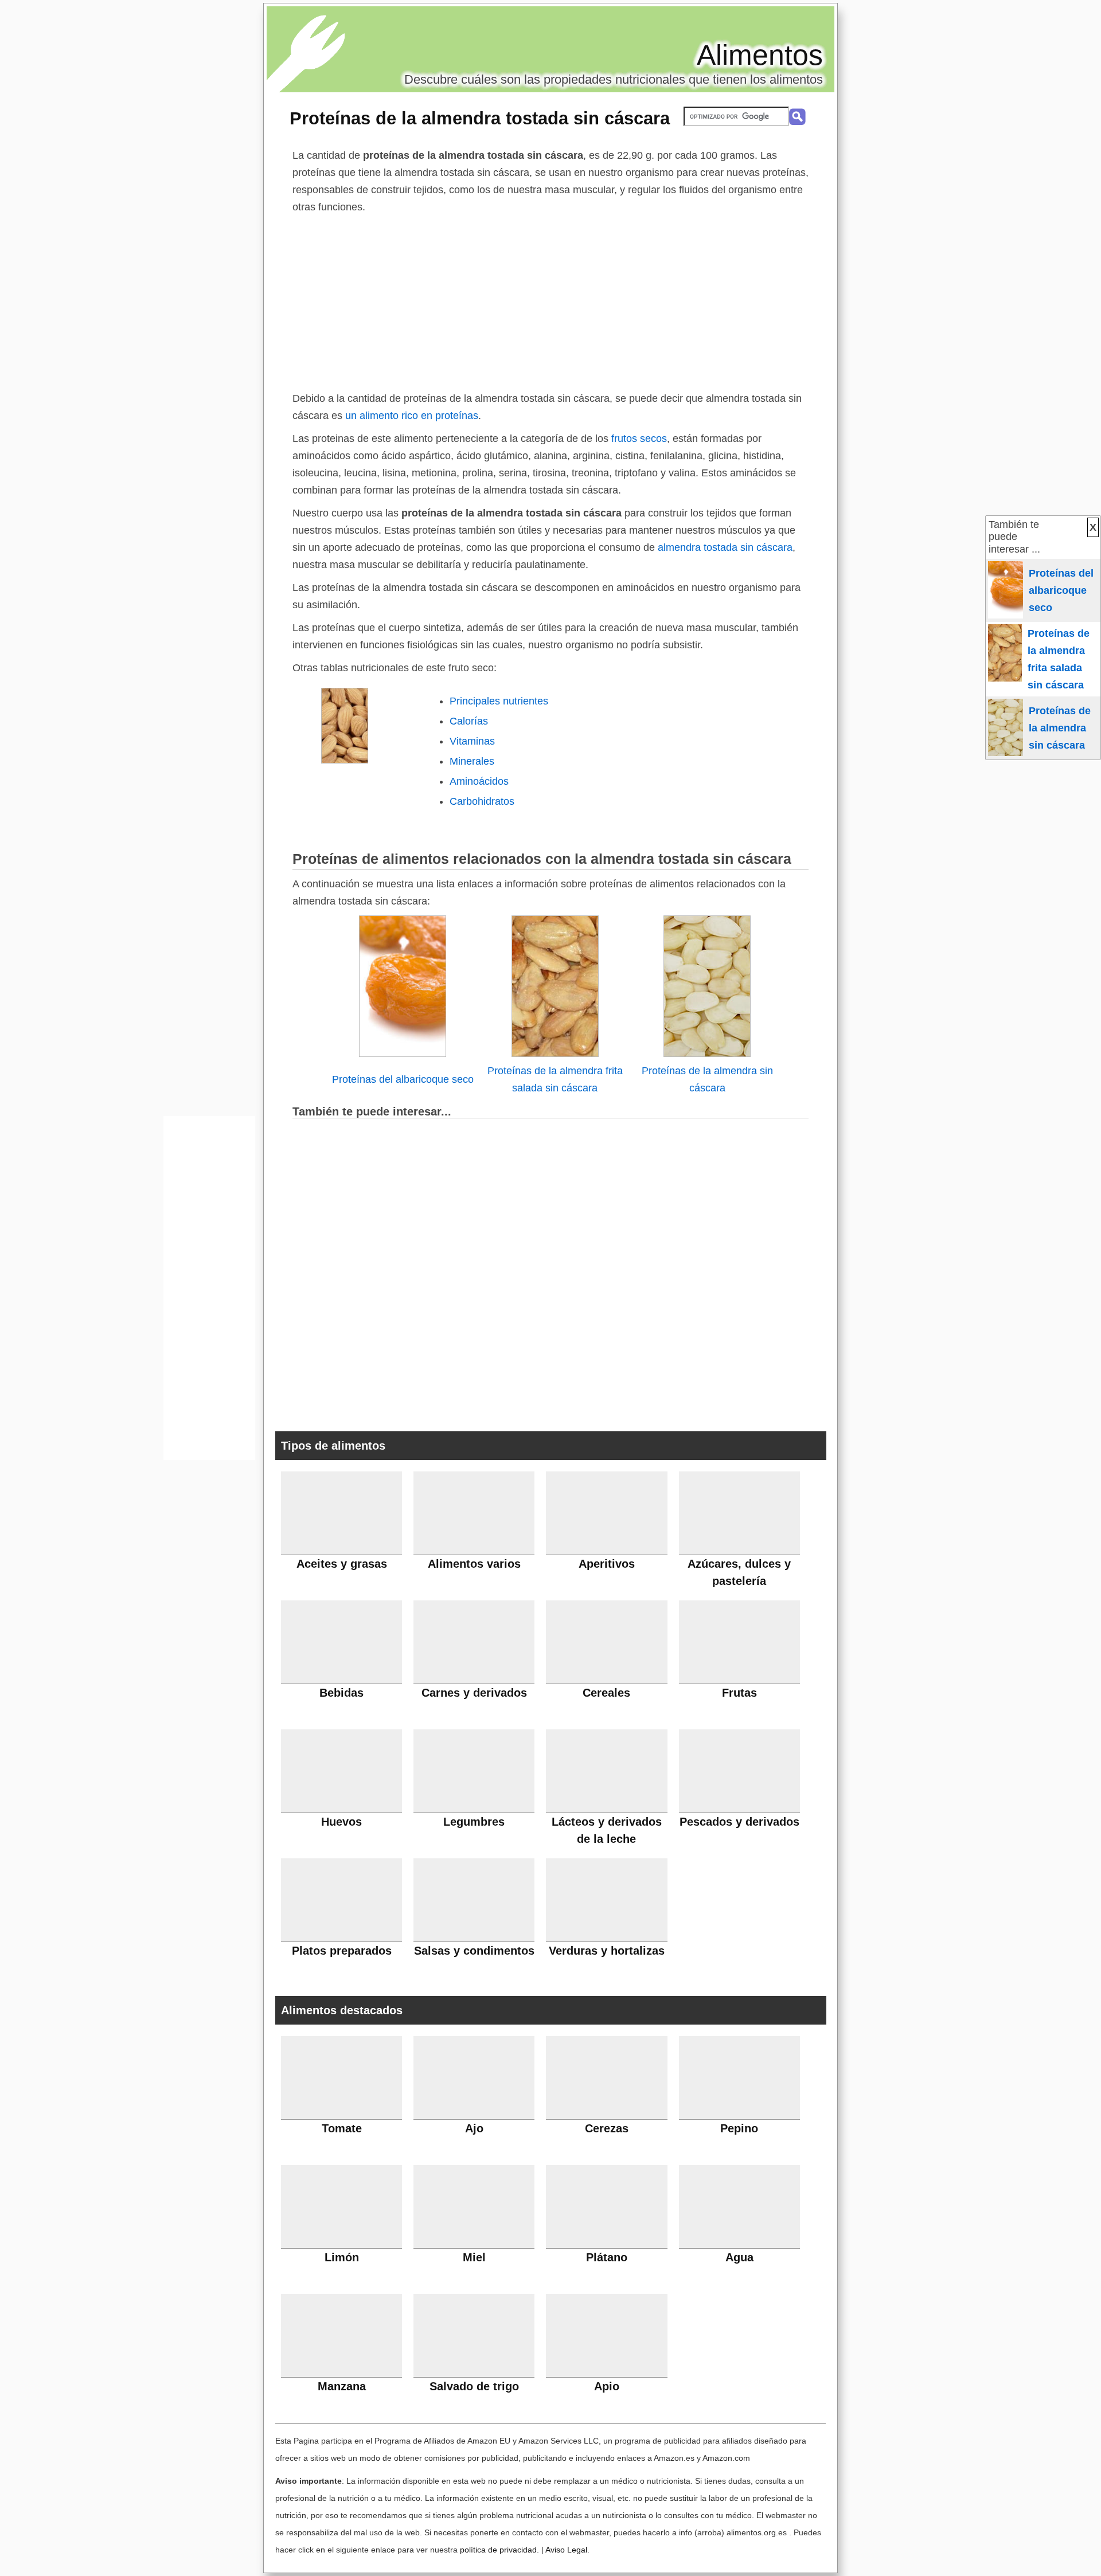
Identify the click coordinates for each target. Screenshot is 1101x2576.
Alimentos (760, 55)
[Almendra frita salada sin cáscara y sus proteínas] (555, 1054)
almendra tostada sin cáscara (725, 547)
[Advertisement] (550, 302)
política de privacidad (498, 2550)
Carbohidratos (482, 801)
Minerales (472, 761)
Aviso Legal (566, 2550)
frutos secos (639, 439)
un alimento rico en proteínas (412, 416)
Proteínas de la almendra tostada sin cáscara (480, 118)
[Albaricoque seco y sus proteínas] (403, 1054)
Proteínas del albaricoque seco (403, 1079)
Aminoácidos (479, 781)
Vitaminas (472, 741)
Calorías (469, 721)
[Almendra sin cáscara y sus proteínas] (707, 1054)
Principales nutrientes (499, 701)
